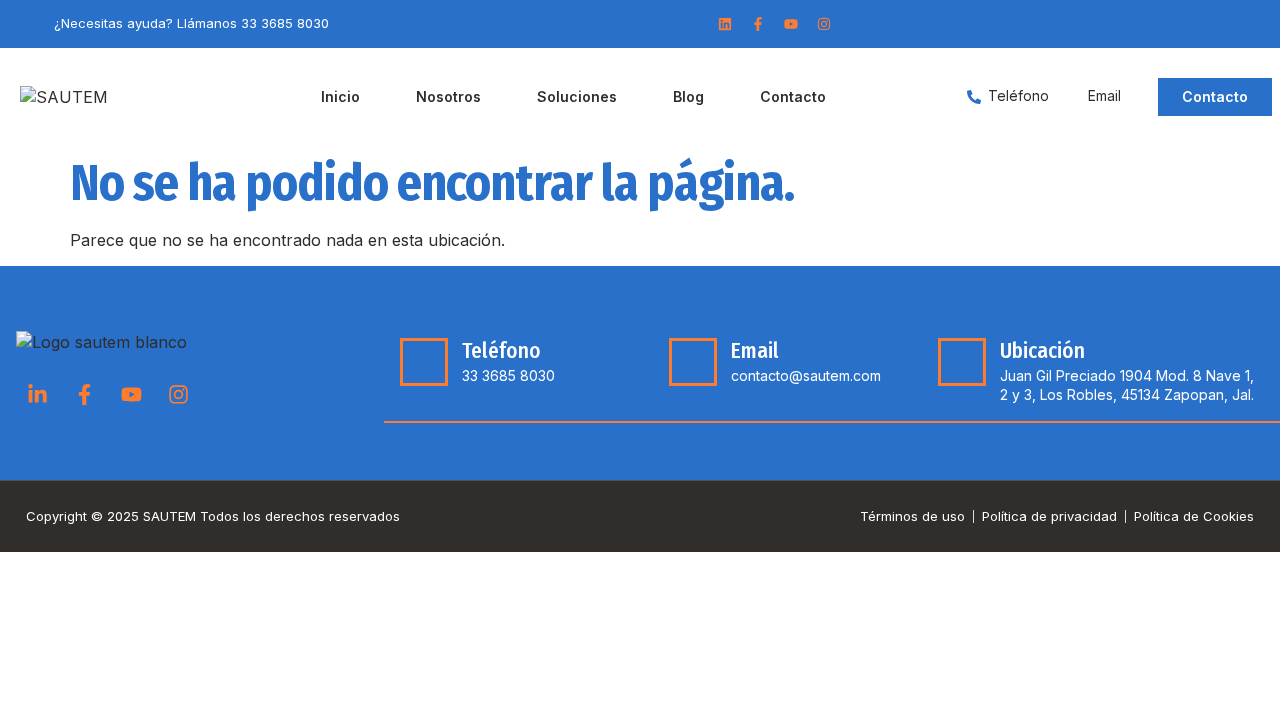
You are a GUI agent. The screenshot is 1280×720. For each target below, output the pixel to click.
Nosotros (448, 96)
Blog (688, 96)
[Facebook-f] (758, 24)
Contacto (793, 96)
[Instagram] (824, 24)
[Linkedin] (725, 24)
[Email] (693, 362)
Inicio (340, 96)
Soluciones (577, 96)
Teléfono (501, 351)
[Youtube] (791, 24)
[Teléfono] (424, 362)
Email (755, 351)
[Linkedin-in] (37, 395)
